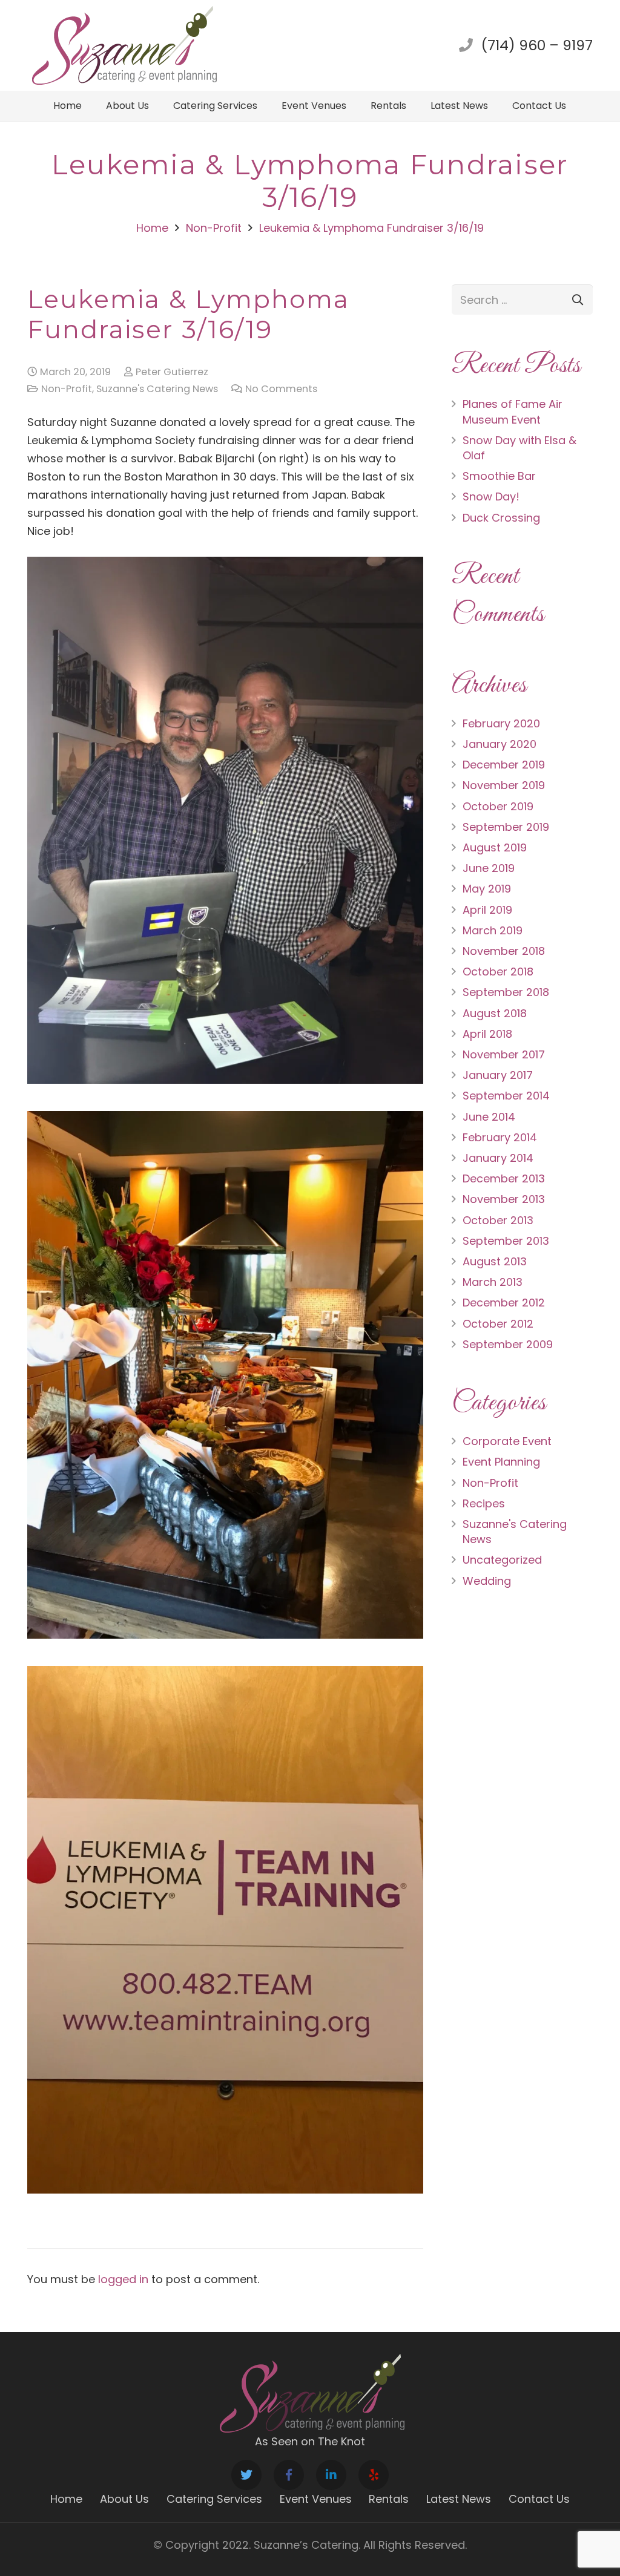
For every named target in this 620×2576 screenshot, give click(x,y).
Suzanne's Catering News (157, 389)
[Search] (578, 300)
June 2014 (489, 1117)
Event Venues (316, 2499)
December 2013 (504, 1178)
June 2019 (489, 868)
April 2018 (487, 1034)
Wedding (487, 1581)
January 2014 (498, 1158)
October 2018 (498, 972)
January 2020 (500, 744)
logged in (123, 2279)
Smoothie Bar (499, 476)
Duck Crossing (501, 518)
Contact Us (539, 2499)
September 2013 (506, 1241)
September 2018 (506, 992)
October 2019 (498, 806)
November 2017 (504, 1054)
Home (66, 2499)
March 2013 (493, 1282)
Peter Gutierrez (172, 372)
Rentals (389, 2499)
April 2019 (487, 910)
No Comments (281, 389)
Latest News (459, 2499)
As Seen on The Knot (310, 2441)
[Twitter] (246, 2475)
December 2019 (504, 765)
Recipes (484, 1503)
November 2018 (504, 951)
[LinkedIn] (331, 2475)
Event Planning (501, 1462)
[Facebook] (289, 2475)
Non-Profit (67, 389)
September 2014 (506, 1096)
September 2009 (508, 1344)
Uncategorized (502, 1560)
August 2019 (495, 847)
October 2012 (498, 1324)
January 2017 (498, 1075)
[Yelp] (374, 2475)
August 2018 (495, 1013)
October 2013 (498, 1220)
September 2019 (506, 827)
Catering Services (214, 2499)
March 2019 (493, 930)
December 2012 (504, 1303)
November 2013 (504, 1199)
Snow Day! (491, 497)
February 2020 (501, 723)
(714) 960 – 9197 (537, 45)
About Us (124, 2499)
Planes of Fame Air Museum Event (513, 411)
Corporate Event (507, 1441)
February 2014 (500, 1137)
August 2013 (495, 1261)
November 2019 (504, 785)
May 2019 (487, 889)
